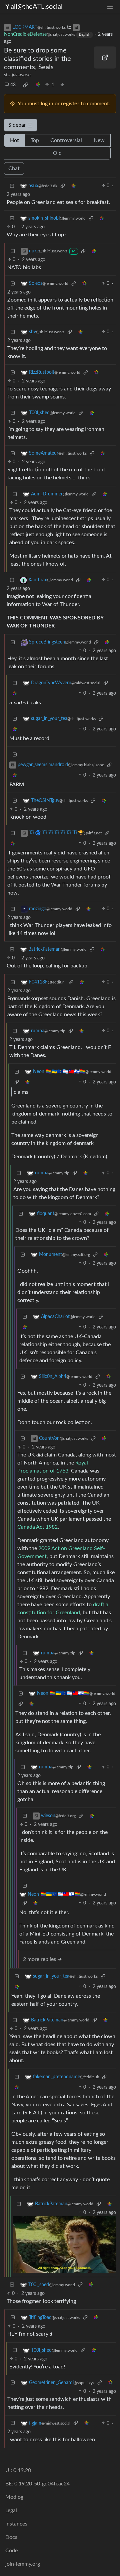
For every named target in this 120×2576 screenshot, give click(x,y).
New (99, 140)
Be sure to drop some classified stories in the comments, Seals (37, 59)
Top (35, 140)
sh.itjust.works (18, 75)
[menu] (110, 7)
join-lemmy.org (23, 2564)
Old (57, 153)
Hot (14, 140)
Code (11, 2551)
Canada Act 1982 (37, 1527)
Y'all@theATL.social (34, 7)
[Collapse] (12, 186)
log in (47, 104)
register (70, 104)
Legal (11, 2510)
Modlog (14, 2497)
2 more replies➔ (42, 1959)
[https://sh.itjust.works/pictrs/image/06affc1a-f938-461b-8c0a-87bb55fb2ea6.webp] (105, 57)
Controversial (66, 140)
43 (13, 85)
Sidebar (17, 125)
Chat (14, 168)
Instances (16, 2524)
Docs (11, 2537)
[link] (26, 85)
